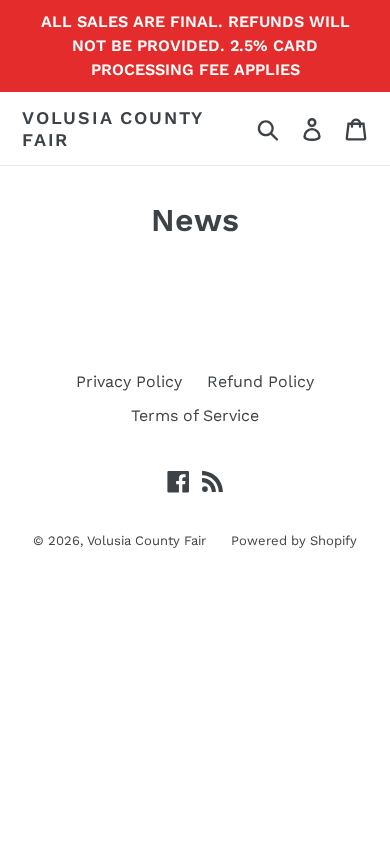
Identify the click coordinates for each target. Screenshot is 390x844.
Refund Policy (260, 381)
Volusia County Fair (112, 128)
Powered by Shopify (294, 540)
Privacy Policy (129, 381)
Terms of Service (195, 415)
